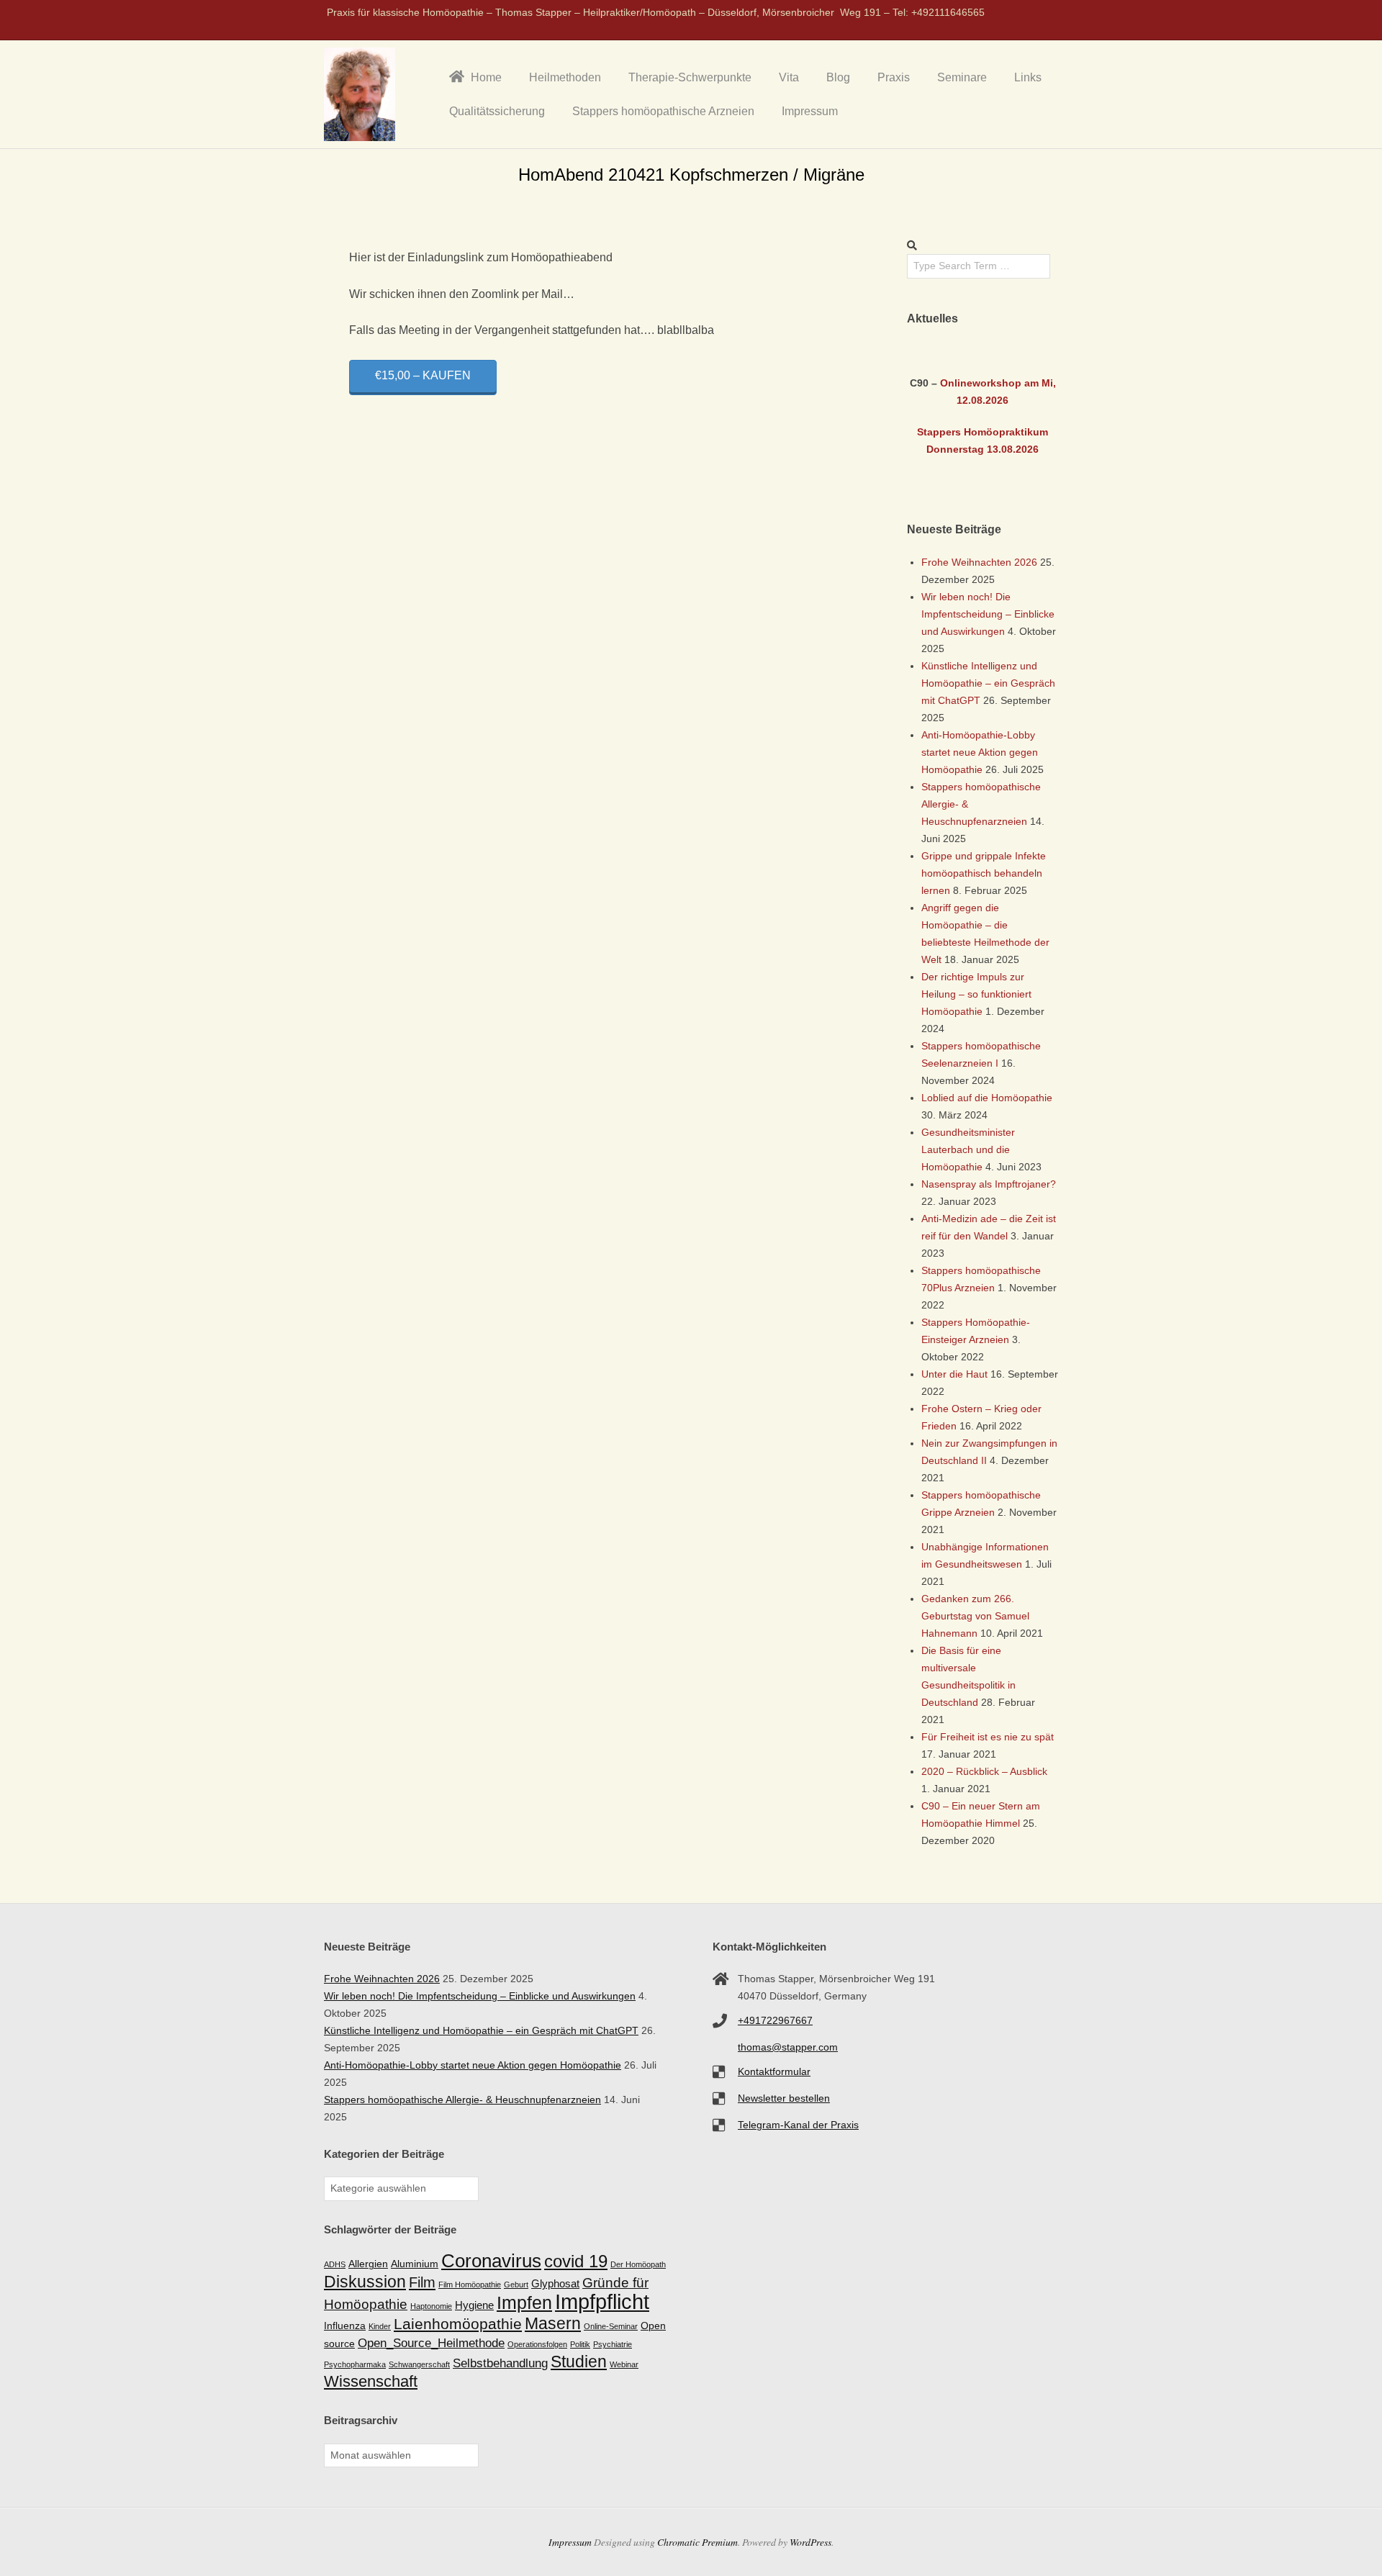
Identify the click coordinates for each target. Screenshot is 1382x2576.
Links (1028, 77)
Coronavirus (491, 2261)
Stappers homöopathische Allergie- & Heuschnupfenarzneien (462, 2100)
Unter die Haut (954, 1374)
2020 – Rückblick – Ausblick (984, 1771)
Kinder (380, 2326)
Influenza (345, 2326)
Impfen (524, 2302)
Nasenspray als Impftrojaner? (989, 1184)
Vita (789, 77)
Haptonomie (431, 2306)
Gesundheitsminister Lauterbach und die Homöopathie (968, 1149)
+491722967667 (775, 2020)
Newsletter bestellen (784, 2098)
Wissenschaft (371, 2381)
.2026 (995, 400)
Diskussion (365, 2282)
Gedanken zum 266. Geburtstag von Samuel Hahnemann (975, 1616)
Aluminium (415, 2264)
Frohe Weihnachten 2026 (979, 562)
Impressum (810, 111)
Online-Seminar (611, 2326)
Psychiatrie (613, 2344)
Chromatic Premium (697, 2542)
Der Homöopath (638, 2264)
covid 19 (576, 2261)
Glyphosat (555, 2283)
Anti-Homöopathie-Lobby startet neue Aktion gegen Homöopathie (980, 752)
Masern (553, 2323)
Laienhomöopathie (458, 2324)
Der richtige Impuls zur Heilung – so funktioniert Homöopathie (976, 994)
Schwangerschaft (419, 2364)
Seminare (962, 77)
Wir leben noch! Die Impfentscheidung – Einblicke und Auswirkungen (988, 614)
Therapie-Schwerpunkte (690, 77)
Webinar (624, 2364)
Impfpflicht (602, 2301)
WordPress (810, 2542)
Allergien (368, 2264)
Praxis (894, 77)
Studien (579, 2362)
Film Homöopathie (470, 2284)
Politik (580, 2344)
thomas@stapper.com (788, 2047)
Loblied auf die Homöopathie (987, 1098)
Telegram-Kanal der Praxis (798, 2125)
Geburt (516, 2284)
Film (422, 2282)
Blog (838, 77)
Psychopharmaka (355, 2364)
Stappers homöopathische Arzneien (663, 111)
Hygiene (474, 2305)
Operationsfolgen (537, 2344)
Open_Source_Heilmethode (431, 2343)
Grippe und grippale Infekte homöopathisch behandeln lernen (984, 873)
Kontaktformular (774, 2071)
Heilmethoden (565, 77)
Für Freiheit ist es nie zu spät (988, 1737)
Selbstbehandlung (500, 2363)
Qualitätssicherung (497, 111)
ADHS (335, 2264)
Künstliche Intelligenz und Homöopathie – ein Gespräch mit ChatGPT (988, 683)
